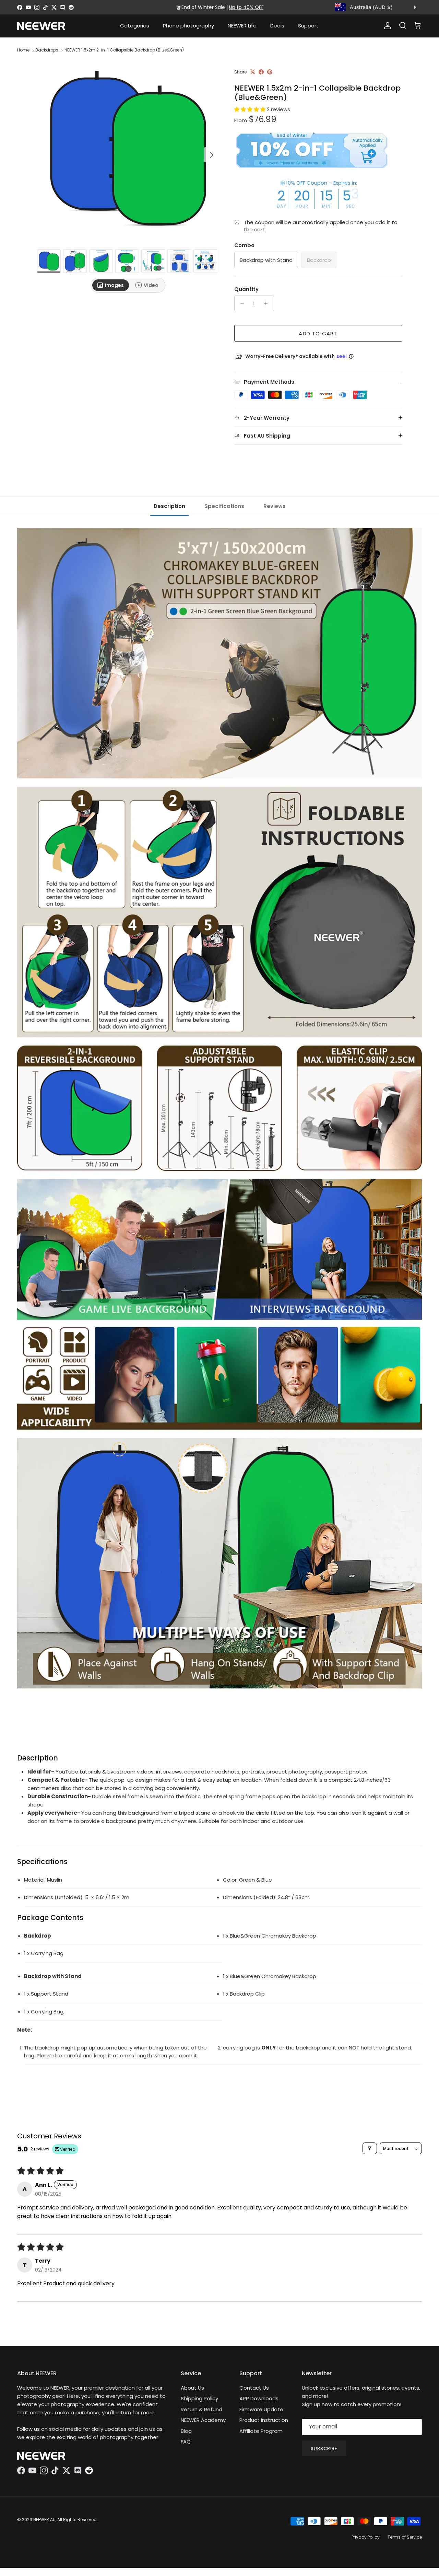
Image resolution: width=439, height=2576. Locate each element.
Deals (277, 26)
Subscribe (324, 2448)
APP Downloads (259, 2398)
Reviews (275, 506)
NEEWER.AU (44, 2520)
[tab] (111, 285)
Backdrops (47, 50)
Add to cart (318, 333)
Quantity (246, 289)
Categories (135, 26)
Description (169, 506)
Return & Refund (201, 2409)
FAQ (186, 2442)
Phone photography (188, 26)
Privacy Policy (366, 2537)
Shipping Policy (199, 2398)
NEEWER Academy (203, 2420)
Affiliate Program (261, 2431)
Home (23, 50)
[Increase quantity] (268, 303)
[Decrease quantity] (241, 303)
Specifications (224, 506)
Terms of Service (405, 2537)
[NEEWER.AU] (41, 26)
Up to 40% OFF (246, 7)
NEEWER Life (242, 26)
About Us (192, 2388)
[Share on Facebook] (261, 72)
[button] (251, 109)
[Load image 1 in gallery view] (128, 151)
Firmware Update (261, 2409)
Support (308, 26)
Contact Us (254, 2388)
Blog (186, 2431)
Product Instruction (264, 2420)
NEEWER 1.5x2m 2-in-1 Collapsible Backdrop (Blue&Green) (124, 50)
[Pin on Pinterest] (270, 72)
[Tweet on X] (253, 72)
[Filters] (370, 2148)
